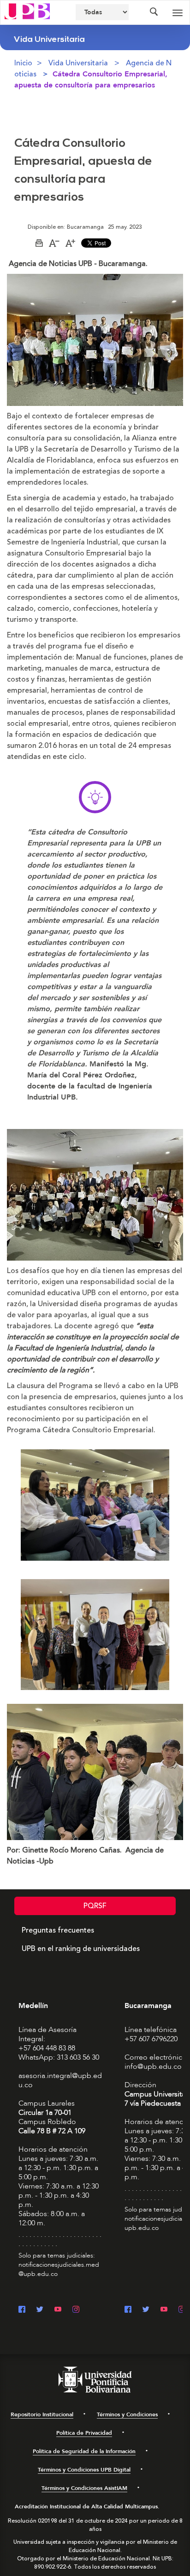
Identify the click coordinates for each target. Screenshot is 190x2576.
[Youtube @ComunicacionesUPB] (58, 2310)
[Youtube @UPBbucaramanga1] (164, 2310)
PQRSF (95, 1906)
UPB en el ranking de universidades (81, 1949)
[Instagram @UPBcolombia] (76, 2310)
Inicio (23, 63)
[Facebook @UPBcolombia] (22, 2310)
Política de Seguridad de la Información (84, 2451)
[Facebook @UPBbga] (128, 2310)
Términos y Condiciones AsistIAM (84, 2488)
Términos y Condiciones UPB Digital (84, 2470)
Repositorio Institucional (42, 2414)
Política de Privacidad (84, 2433)
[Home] (27, 11)
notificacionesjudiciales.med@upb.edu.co (59, 2269)
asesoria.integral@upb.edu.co (60, 2080)
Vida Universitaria (78, 63)
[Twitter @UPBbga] (146, 2310)
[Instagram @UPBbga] (182, 2310)
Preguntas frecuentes (58, 1930)
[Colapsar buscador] (154, 12)
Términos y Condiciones (127, 2414)
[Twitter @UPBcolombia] (40, 2310)
